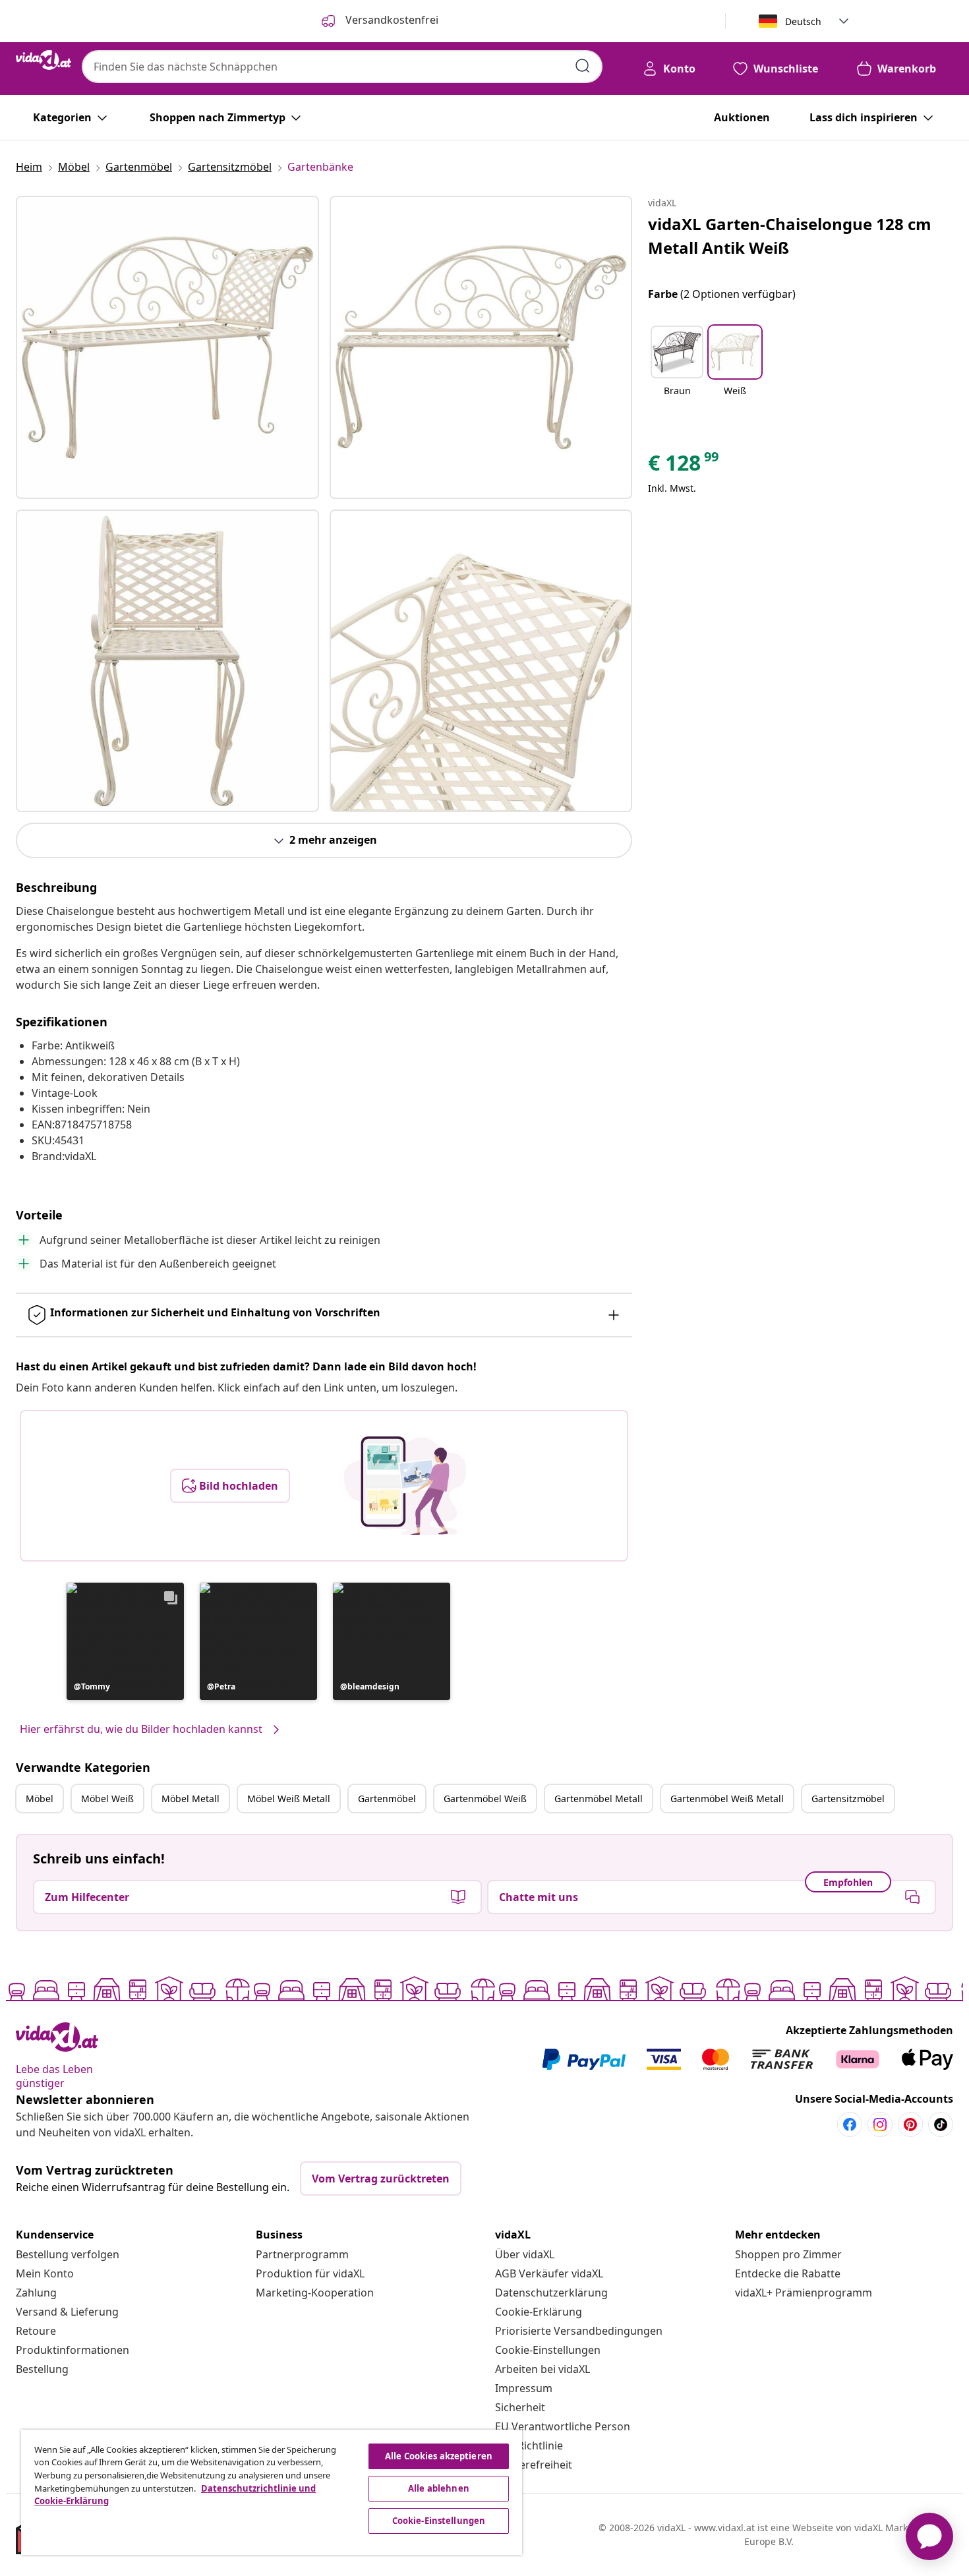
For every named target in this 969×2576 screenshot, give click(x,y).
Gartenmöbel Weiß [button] (485, 1799)
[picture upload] (405, 1486)
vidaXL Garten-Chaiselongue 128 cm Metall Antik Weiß (790, 236)
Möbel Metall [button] (191, 1799)
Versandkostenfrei (391, 20)
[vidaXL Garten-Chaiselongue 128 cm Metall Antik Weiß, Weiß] (167, 347)
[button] (125, 1641)
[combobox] (342, 67)
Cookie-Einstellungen (548, 2350)
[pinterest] (910, 2124)
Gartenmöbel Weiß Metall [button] (727, 1799)
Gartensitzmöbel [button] (848, 1799)
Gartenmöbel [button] (387, 1799)
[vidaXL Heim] (44, 60)
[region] (272, 2492)
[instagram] (880, 2124)
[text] (684, 466)
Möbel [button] (40, 1799)
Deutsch (803, 21)
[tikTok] (941, 2124)
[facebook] (850, 2124)
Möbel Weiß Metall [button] (289, 1799)
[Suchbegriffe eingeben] (583, 66)
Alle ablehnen (439, 2488)
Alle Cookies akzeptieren (439, 2456)
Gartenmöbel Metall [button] (599, 1799)
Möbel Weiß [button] (107, 1799)
